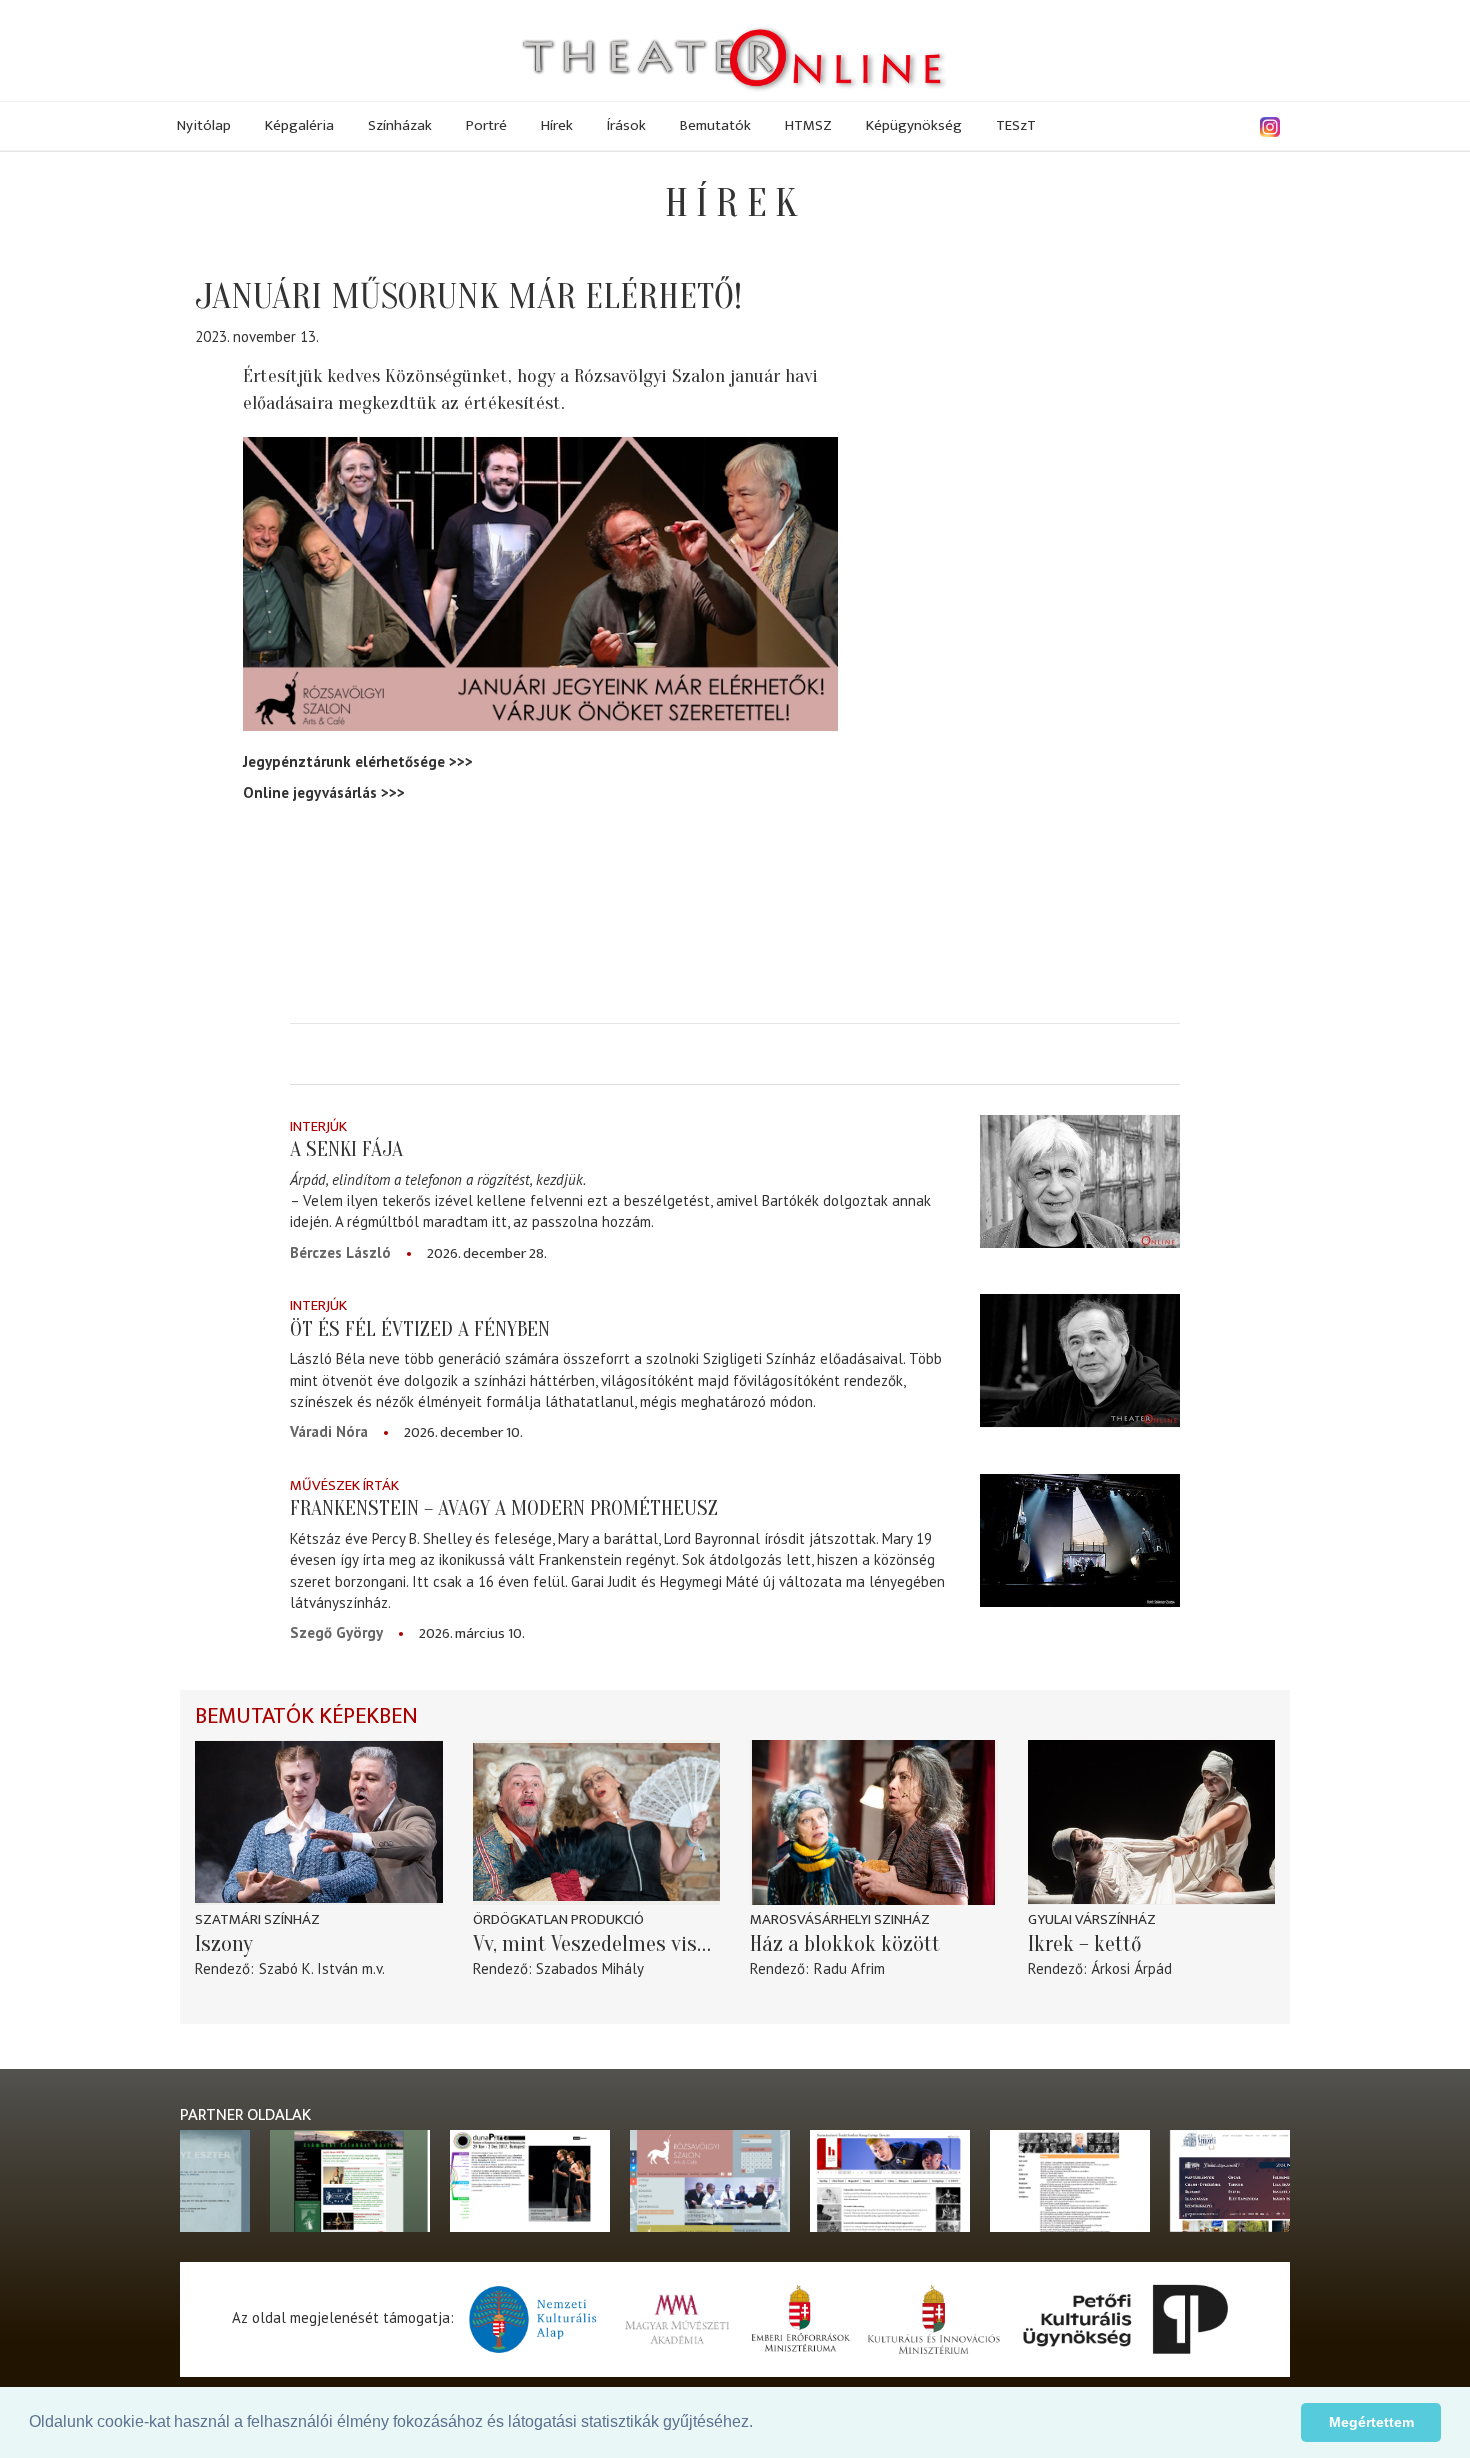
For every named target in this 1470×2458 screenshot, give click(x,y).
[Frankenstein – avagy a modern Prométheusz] (1080, 1540)
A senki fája (346, 1149)
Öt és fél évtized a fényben (420, 1329)
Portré (486, 125)
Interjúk (318, 1126)
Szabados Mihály (590, 1968)
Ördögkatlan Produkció (558, 1919)
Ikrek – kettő (1085, 1944)
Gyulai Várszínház (1092, 1919)
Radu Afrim (849, 1968)
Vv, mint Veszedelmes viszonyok (597, 1944)
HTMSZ (808, 125)
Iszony (224, 1944)
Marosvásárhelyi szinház (840, 1919)
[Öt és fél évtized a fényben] (1080, 1360)
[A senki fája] (1080, 1181)
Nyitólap (204, 125)
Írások (626, 125)
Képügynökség (914, 125)
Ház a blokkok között (845, 1944)
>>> (461, 761)
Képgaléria (299, 125)
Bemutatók (715, 125)
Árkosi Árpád (1131, 1968)
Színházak (400, 125)
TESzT (1016, 125)
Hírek (557, 125)
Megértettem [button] (1371, 2422)
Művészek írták (344, 1485)
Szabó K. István (308, 1968)
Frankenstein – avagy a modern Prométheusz (504, 1508)
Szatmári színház (257, 1919)
